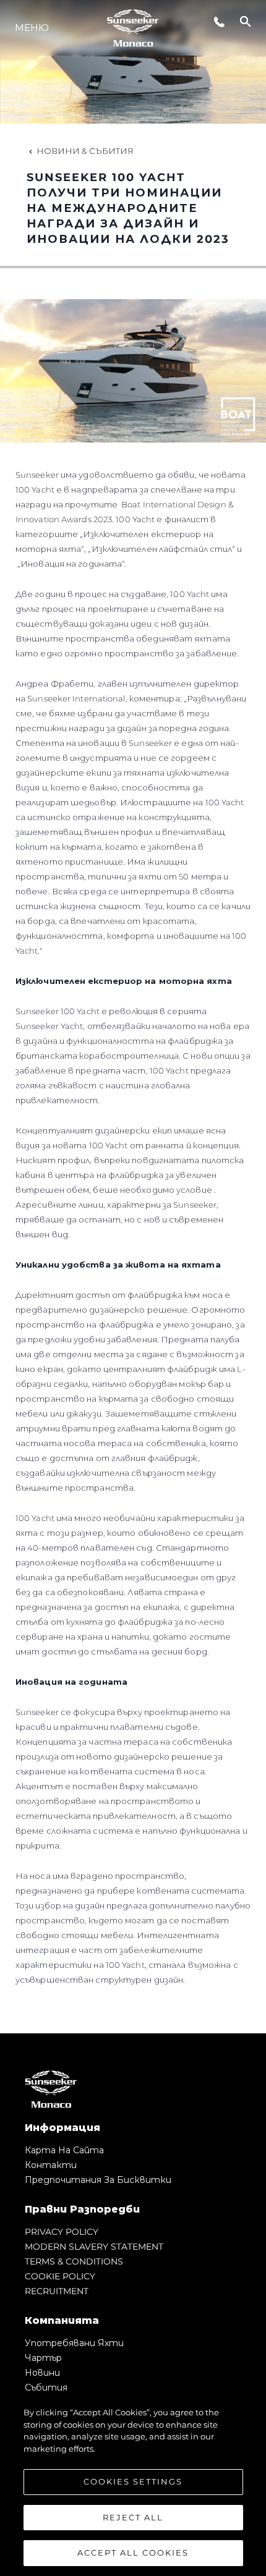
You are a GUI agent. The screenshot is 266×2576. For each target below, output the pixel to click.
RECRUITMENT (57, 2291)
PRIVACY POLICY (62, 2232)
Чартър (43, 2358)
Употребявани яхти (74, 2343)
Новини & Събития (85, 151)
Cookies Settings (133, 2481)
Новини (42, 2373)
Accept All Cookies (133, 2553)
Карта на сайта (64, 2150)
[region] (133, 2485)
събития (46, 2387)
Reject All (133, 2517)
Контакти (51, 2165)
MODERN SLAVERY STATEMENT (94, 2247)
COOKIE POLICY (60, 2276)
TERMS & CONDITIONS (74, 2261)
